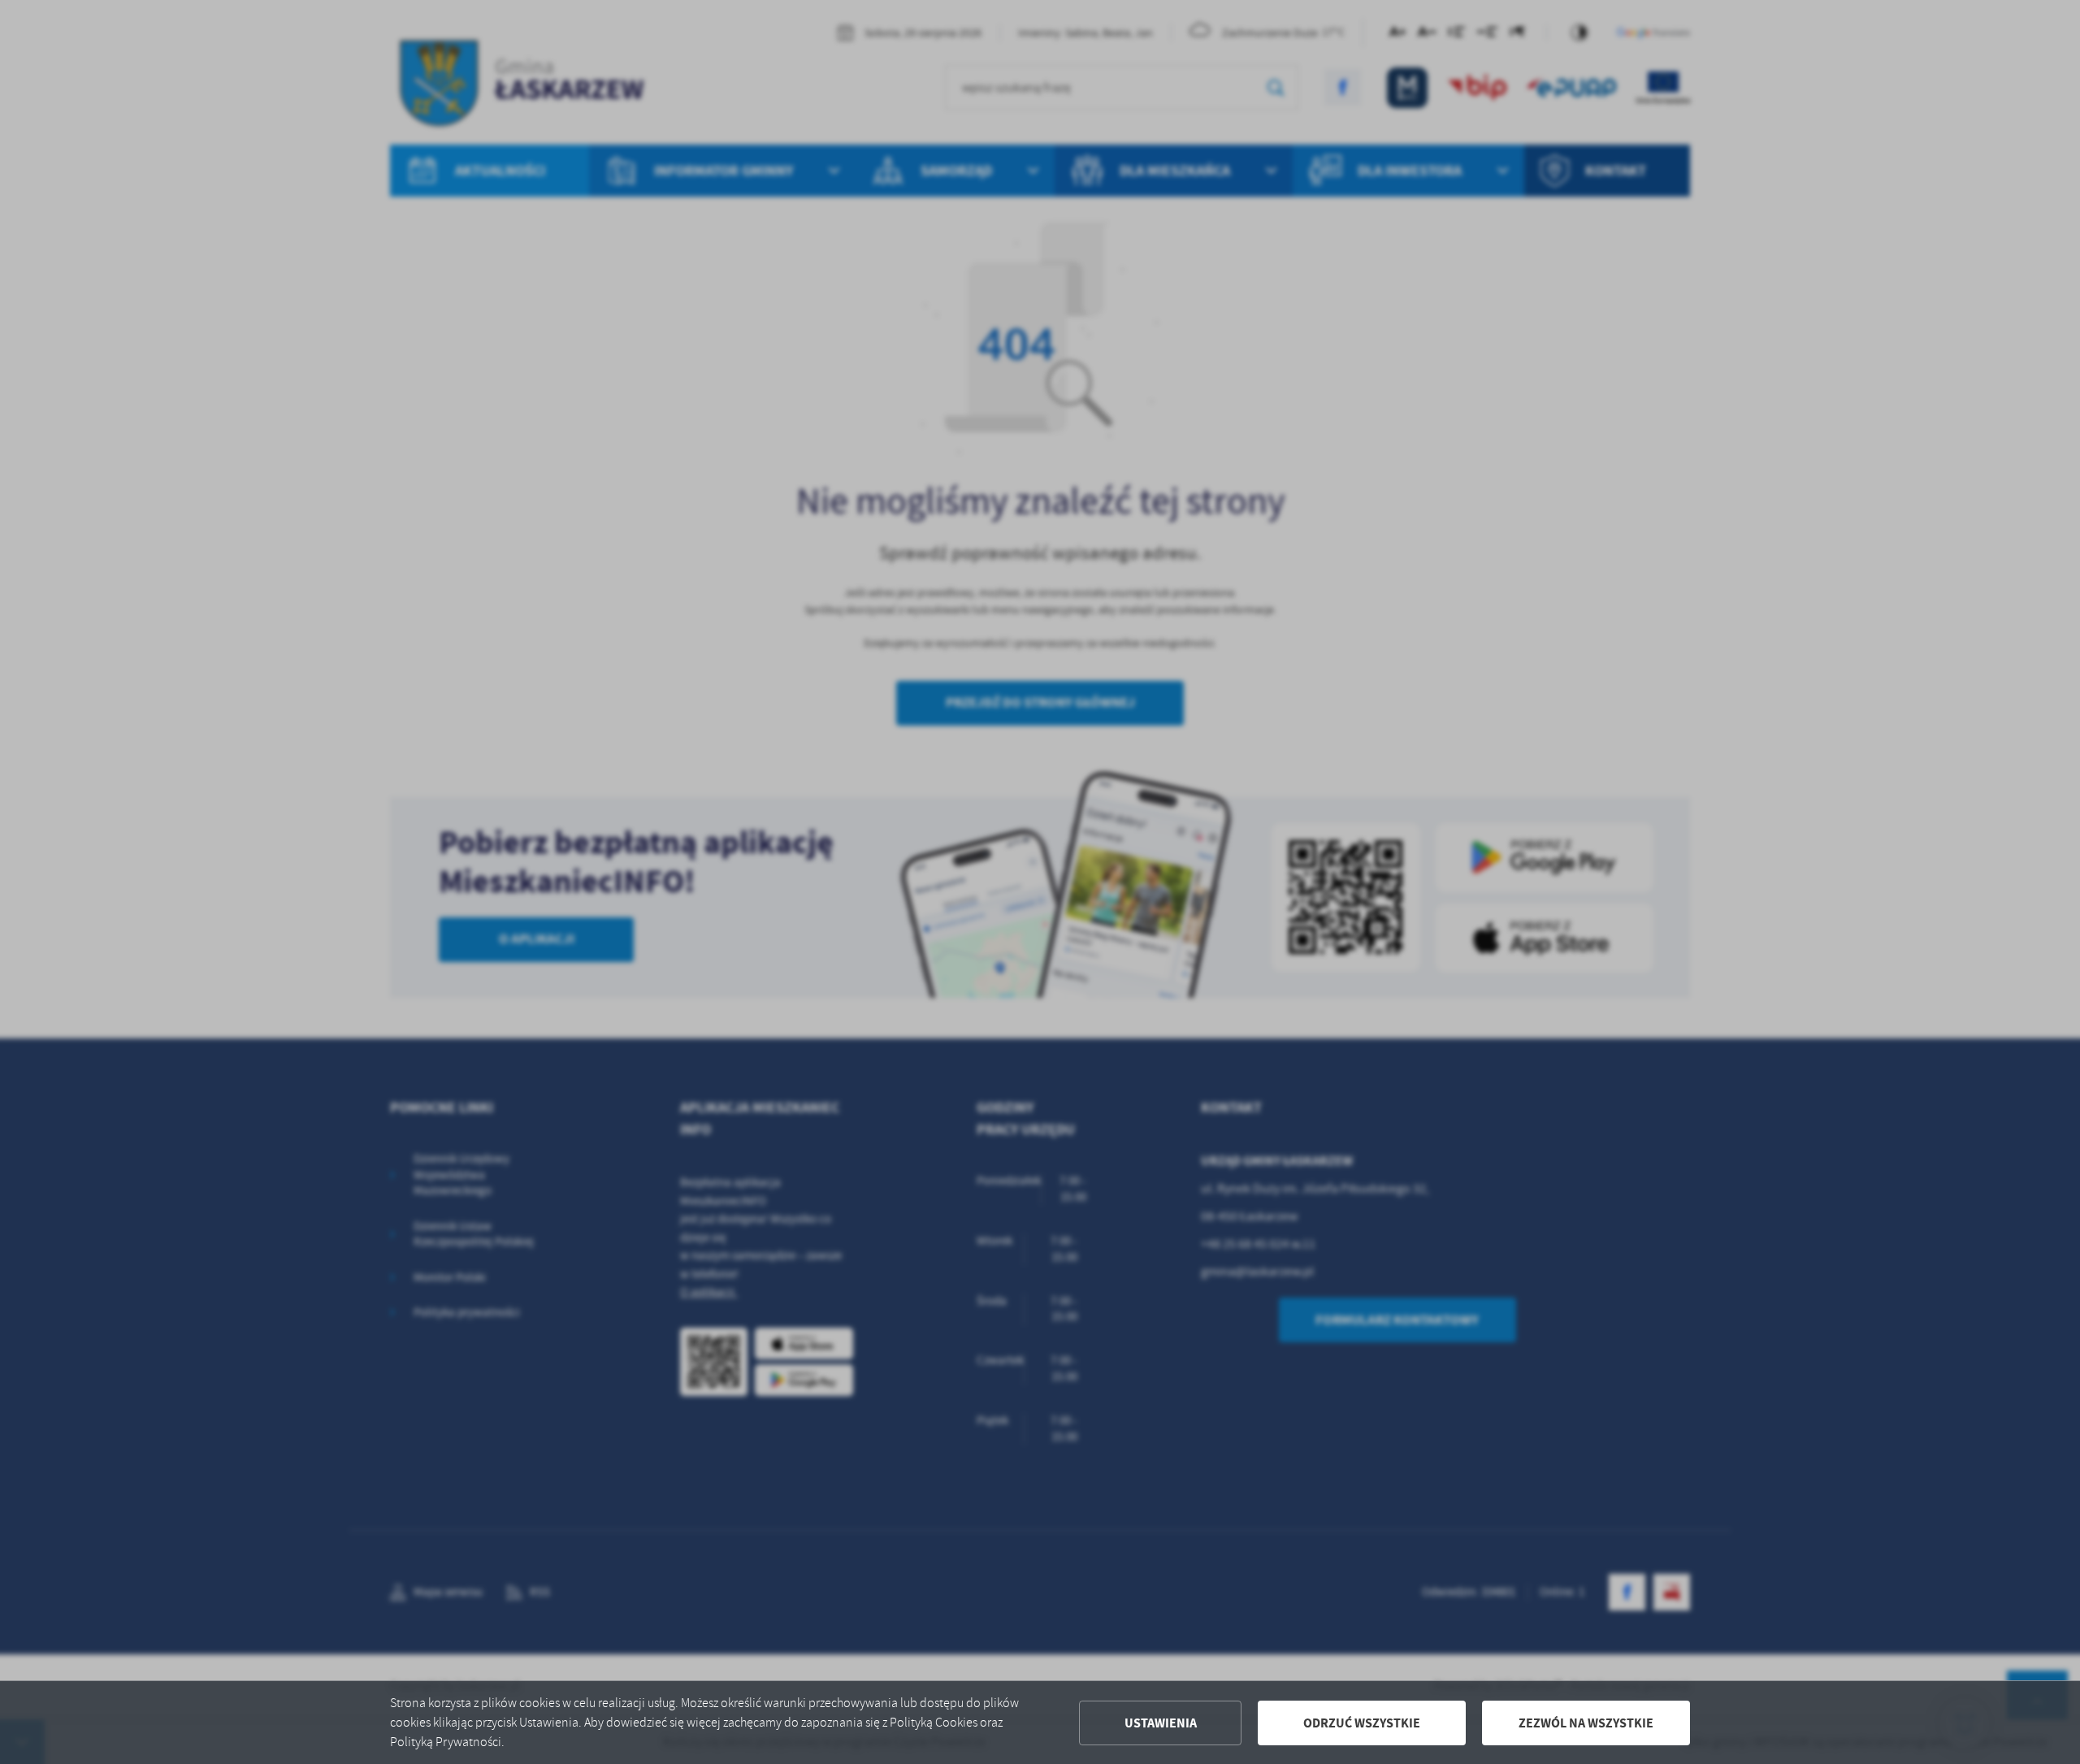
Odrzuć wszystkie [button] (1362, 1723)
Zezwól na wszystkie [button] (1586, 1723)
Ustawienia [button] (1161, 1723)
